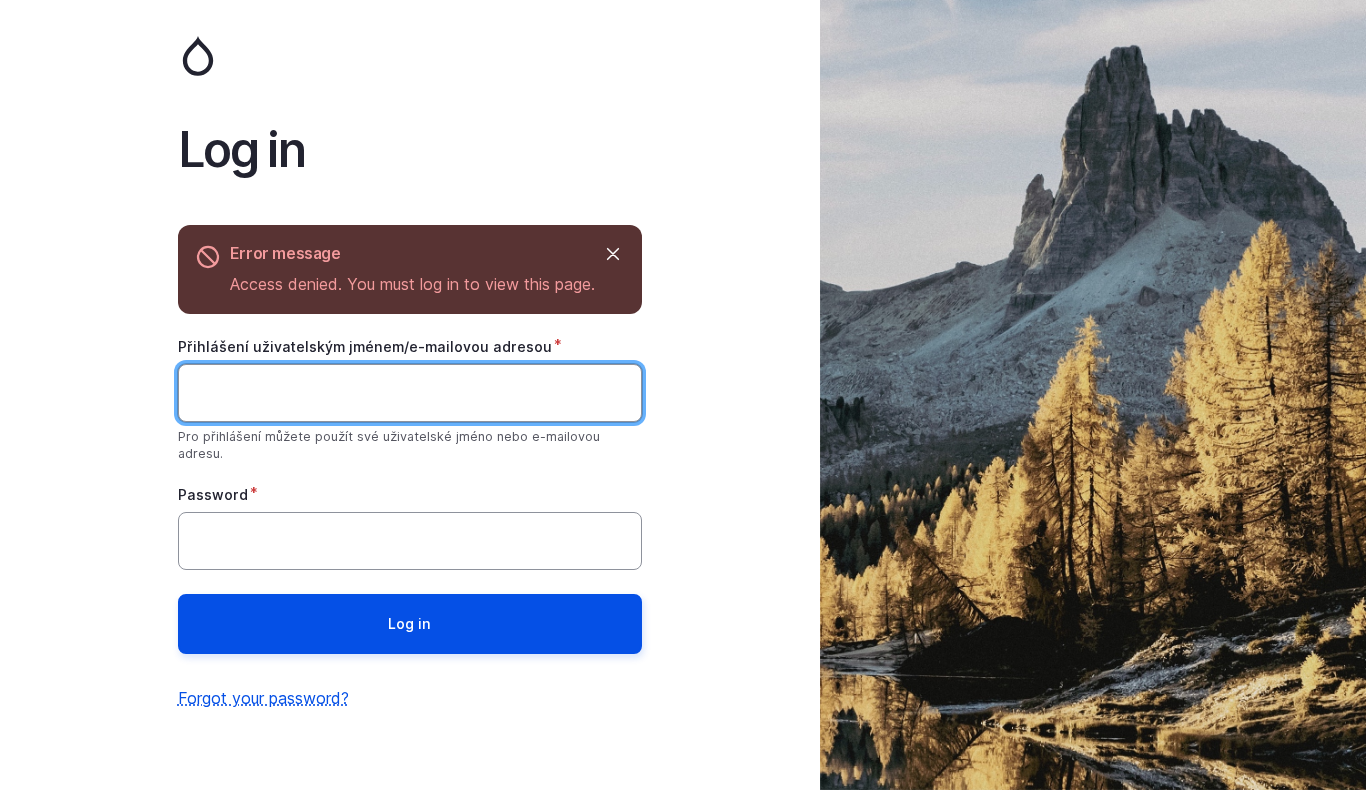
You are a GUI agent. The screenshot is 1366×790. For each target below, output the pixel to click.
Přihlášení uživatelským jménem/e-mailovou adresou (365, 346)
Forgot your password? (263, 698)
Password (213, 494)
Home (410, 56)
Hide (613, 253)
